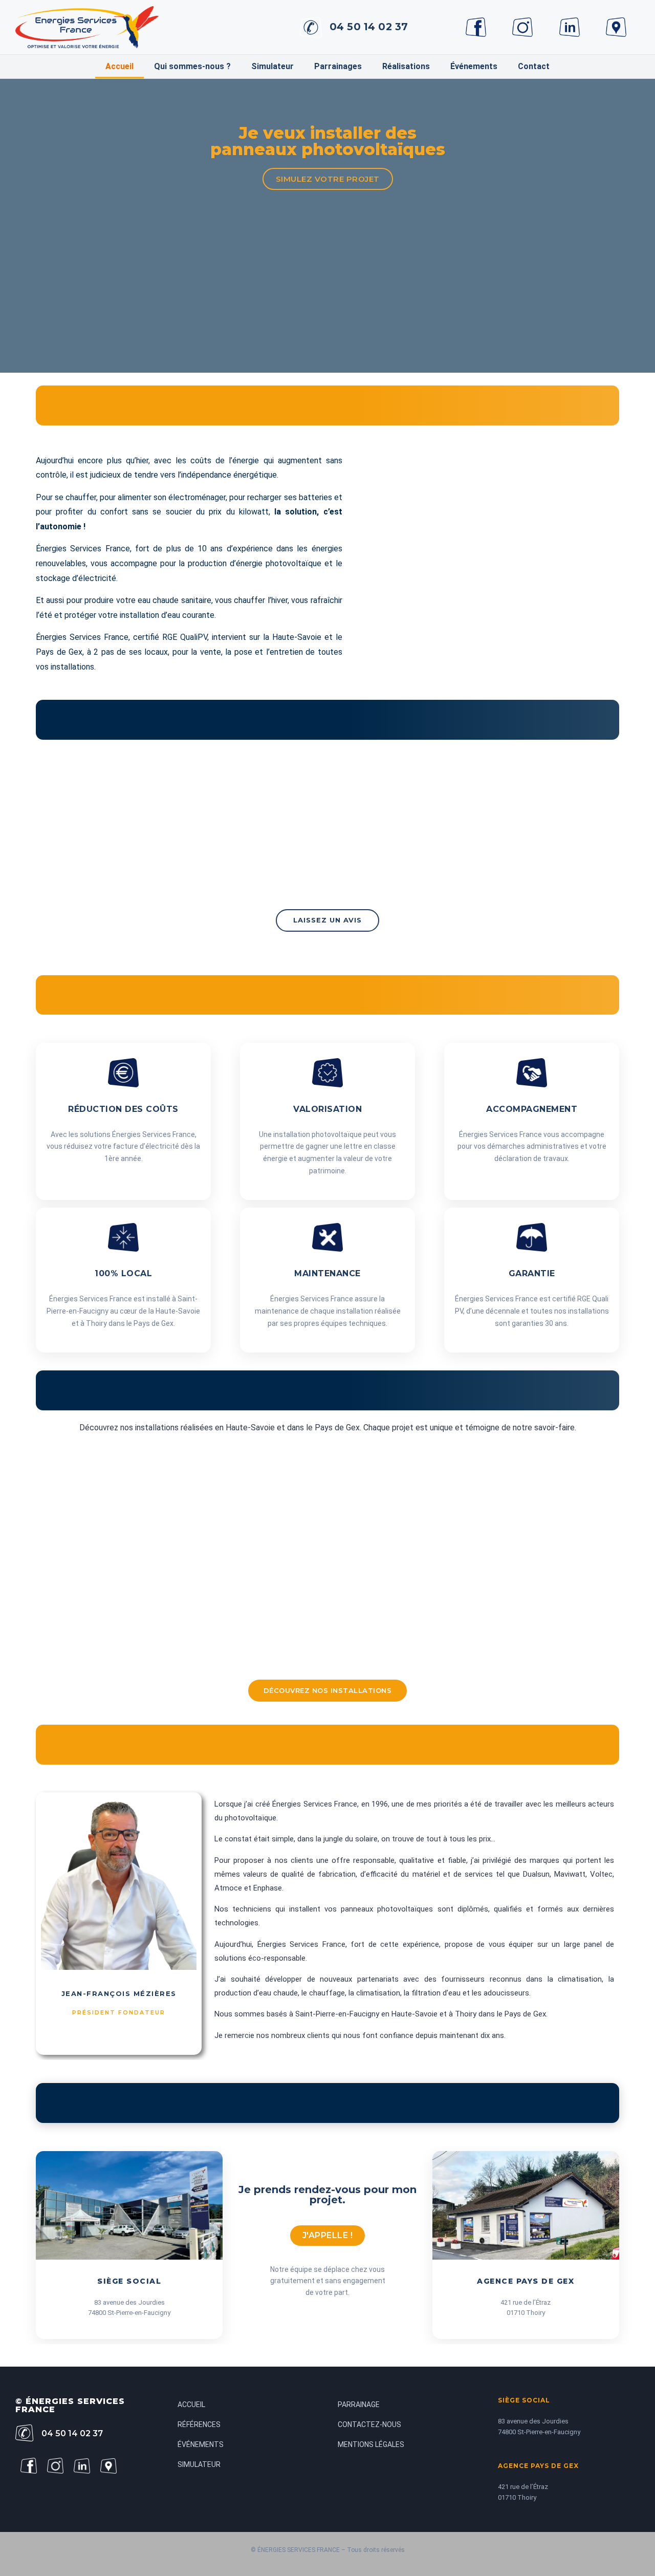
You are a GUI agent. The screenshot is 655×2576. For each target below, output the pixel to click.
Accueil (119, 66)
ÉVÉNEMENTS (201, 2444)
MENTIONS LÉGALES (371, 2444)
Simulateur (272, 66)
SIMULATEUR (199, 2464)
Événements (474, 66)
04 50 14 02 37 (369, 27)
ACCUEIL (191, 2405)
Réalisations (406, 66)
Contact (534, 66)
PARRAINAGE (359, 2405)
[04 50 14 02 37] (311, 27)
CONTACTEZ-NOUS (369, 2424)
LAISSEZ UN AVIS (327, 920)
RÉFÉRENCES (199, 2424)
